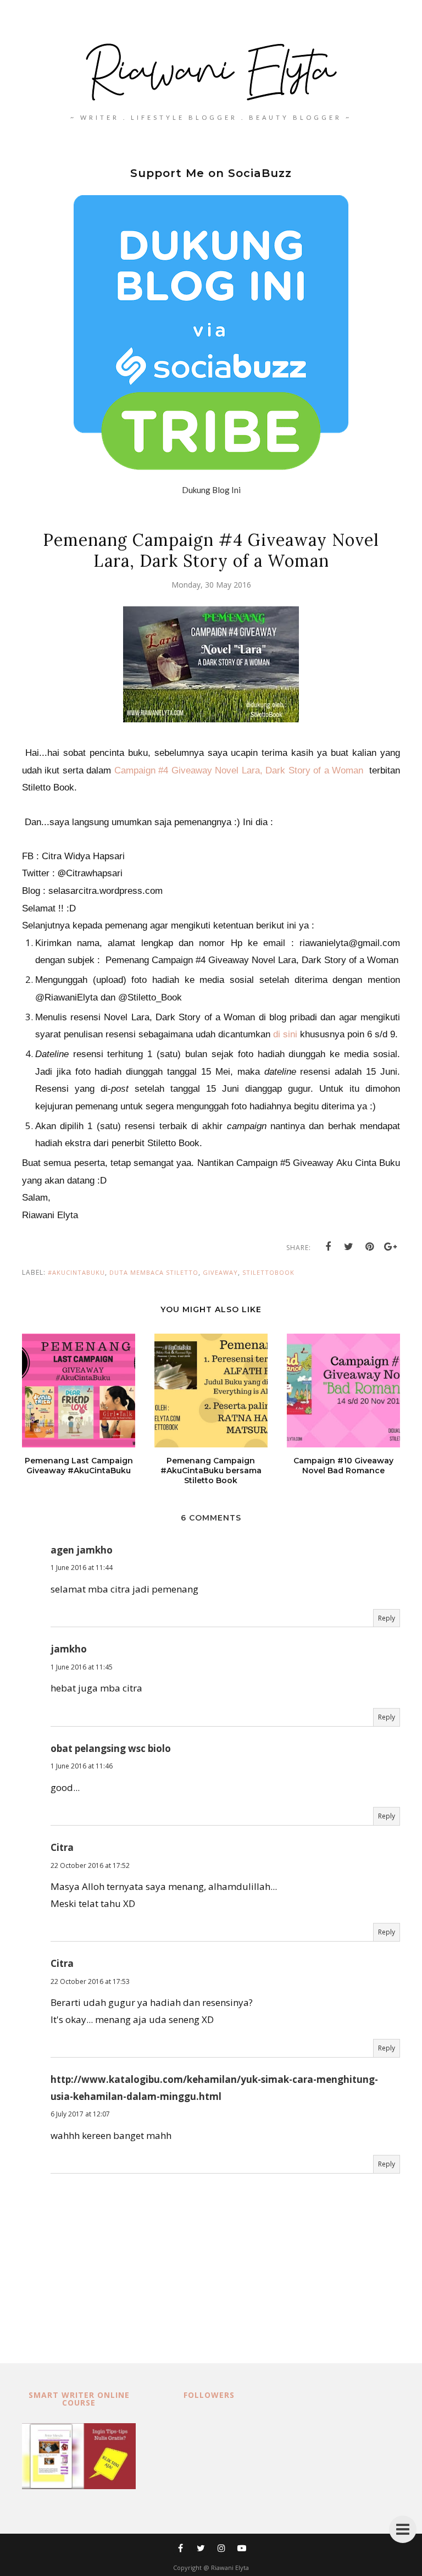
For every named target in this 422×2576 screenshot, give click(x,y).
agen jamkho (82, 1550)
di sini (285, 1034)
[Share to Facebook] (328, 1247)
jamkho (69, 1649)
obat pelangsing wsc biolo (111, 1748)
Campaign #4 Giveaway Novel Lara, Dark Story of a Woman (239, 770)
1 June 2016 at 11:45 (82, 1667)
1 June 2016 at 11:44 (82, 1568)
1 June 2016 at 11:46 (82, 1766)
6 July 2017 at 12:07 (80, 2114)
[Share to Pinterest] (370, 1247)
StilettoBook (268, 1272)
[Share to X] (349, 1247)
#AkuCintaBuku (76, 1272)
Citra (62, 1847)
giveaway (220, 1272)
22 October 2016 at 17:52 (90, 1865)
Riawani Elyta (230, 2567)
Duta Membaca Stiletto (154, 1272)
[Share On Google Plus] (391, 1247)
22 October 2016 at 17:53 (90, 1981)
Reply (387, 1618)
